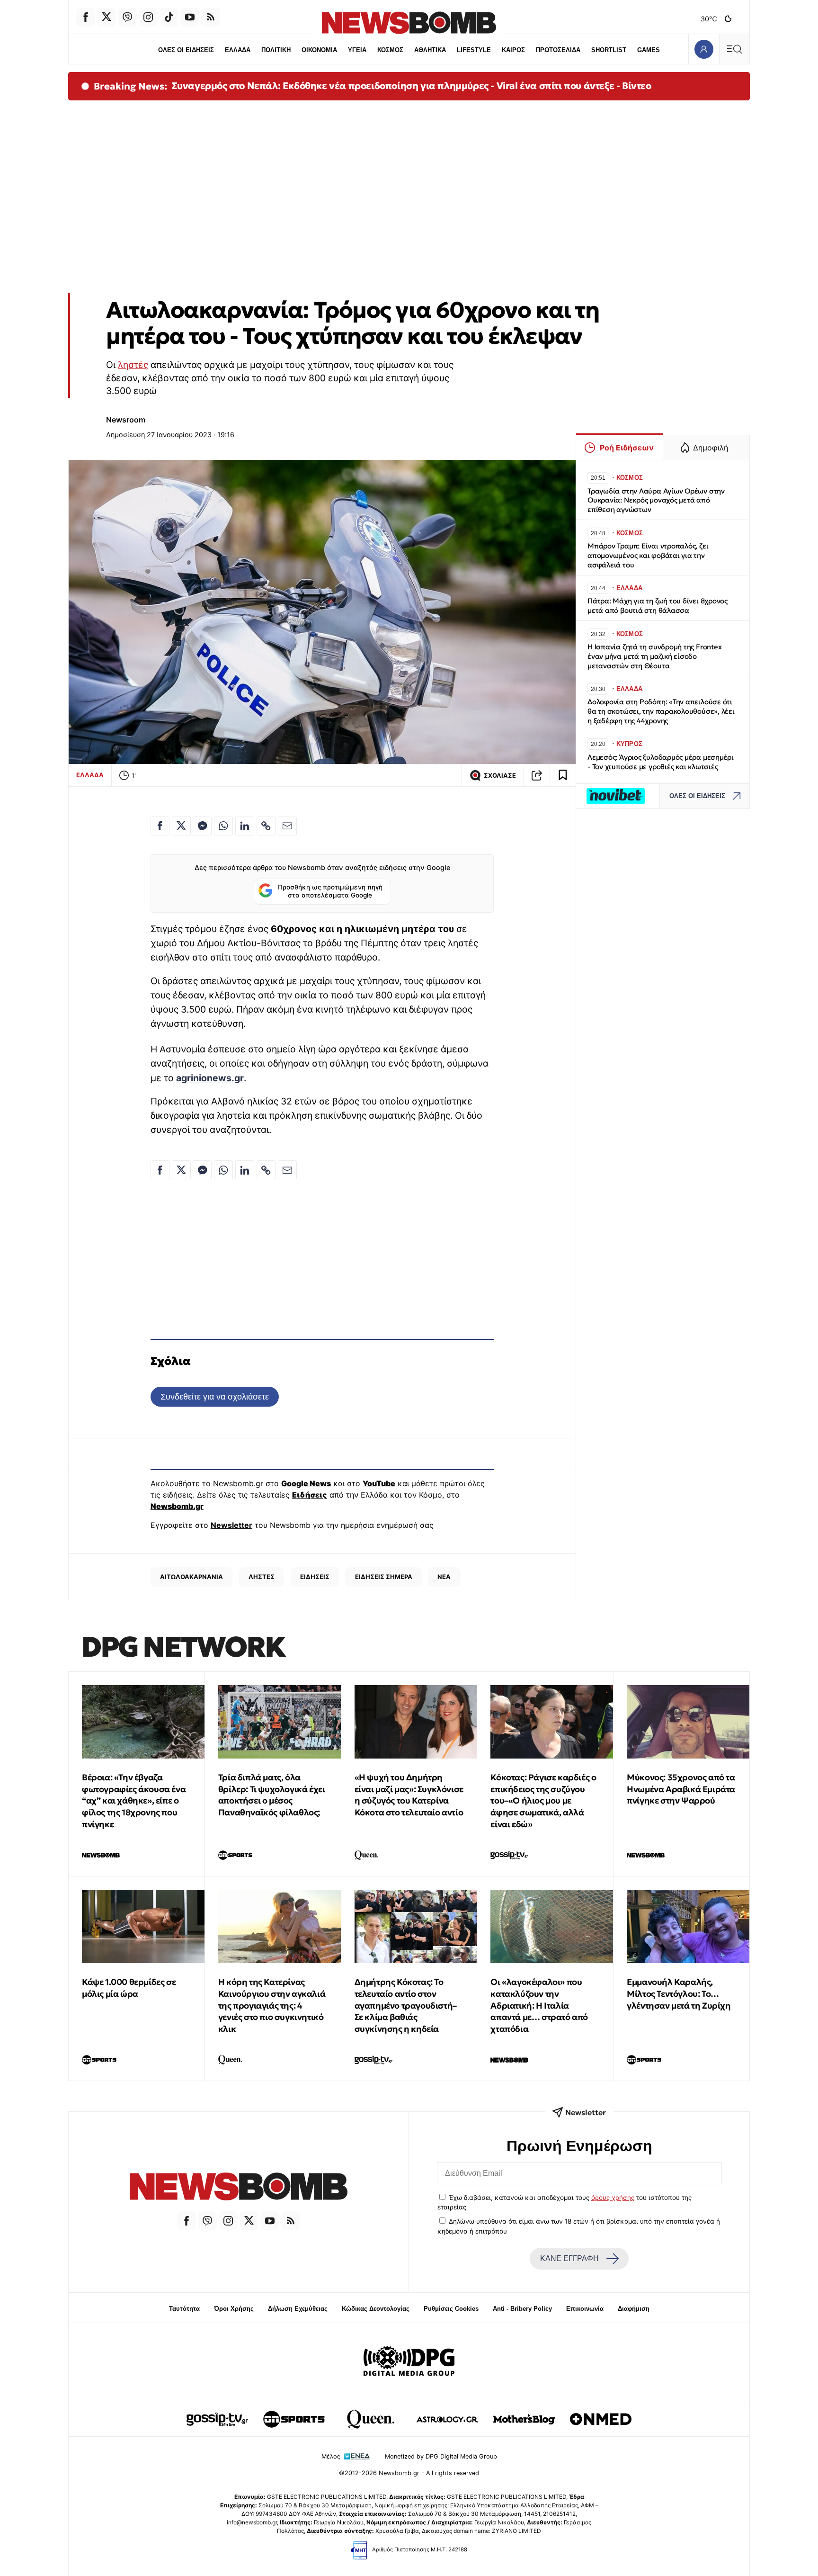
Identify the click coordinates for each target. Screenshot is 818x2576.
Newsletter (231, 1525)
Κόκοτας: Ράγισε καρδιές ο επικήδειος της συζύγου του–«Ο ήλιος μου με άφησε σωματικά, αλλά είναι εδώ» (543, 1801)
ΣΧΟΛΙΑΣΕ (500, 776)
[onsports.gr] (294, 2419)
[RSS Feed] (211, 17)
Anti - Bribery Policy (522, 2309)
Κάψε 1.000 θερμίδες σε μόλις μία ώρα (129, 1988)
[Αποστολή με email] (287, 826)
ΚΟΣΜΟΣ (390, 50)
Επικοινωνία (585, 2309)
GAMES (649, 50)
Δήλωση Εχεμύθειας (298, 2309)
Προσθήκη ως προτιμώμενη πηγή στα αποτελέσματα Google (330, 891)
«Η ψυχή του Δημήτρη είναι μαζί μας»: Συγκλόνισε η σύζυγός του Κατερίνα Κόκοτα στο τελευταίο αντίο (409, 1795)
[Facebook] (86, 17)
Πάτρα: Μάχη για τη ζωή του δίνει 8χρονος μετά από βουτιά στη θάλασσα (658, 606)
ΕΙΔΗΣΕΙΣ (315, 1577)
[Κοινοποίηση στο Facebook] (160, 826)
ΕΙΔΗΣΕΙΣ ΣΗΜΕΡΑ (384, 1577)
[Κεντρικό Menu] (734, 49)
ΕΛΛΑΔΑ (238, 50)
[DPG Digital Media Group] (409, 2362)
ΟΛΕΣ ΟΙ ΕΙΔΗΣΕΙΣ (186, 50)
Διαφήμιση (634, 2309)
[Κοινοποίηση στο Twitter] (181, 826)
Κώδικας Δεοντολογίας (376, 2309)
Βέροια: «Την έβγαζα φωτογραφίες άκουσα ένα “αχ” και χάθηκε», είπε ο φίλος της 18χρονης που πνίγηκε (134, 1801)
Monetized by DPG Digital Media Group (441, 2456)
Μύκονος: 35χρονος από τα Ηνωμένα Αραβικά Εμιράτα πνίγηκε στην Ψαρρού (681, 1789)
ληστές (133, 365)
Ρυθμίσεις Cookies (451, 2309)
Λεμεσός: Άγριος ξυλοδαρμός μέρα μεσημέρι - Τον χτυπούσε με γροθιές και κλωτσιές (661, 762)
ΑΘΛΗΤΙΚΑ (430, 50)
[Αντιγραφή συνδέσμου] (537, 775)
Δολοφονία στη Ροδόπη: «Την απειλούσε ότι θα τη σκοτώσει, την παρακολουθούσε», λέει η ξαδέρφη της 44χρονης (661, 711)
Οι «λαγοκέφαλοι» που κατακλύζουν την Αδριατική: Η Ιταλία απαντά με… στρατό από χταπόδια (539, 2005)
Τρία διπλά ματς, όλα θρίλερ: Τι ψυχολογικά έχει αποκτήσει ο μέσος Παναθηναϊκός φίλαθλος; (272, 1795)
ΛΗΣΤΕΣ (262, 1577)
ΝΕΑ (444, 1577)
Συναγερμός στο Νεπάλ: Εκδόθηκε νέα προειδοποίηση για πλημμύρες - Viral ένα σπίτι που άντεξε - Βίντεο (412, 86)
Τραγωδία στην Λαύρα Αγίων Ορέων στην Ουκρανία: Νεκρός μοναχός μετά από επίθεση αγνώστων (656, 500)
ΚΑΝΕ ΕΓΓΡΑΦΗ (569, 2258)
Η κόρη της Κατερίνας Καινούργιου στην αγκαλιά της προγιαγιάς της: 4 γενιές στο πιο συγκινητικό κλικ (272, 2005)
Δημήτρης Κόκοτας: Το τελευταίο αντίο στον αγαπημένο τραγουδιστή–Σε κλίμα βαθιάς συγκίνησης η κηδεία (406, 2005)
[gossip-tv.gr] (217, 2419)
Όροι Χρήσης (234, 2309)
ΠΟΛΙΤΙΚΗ (276, 50)
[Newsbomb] (239, 2188)
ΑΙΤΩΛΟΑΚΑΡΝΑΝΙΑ (191, 1577)
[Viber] (127, 17)
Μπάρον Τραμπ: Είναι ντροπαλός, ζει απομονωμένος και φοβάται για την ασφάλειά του (648, 555)
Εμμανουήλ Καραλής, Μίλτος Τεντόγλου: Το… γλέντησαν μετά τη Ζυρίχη (679, 1994)
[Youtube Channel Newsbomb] (190, 17)
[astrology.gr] (447, 2419)
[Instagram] (148, 17)
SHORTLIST (609, 50)
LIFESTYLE (474, 50)
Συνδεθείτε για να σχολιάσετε (215, 1396)
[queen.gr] (371, 2419)
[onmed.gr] (601, 2419)
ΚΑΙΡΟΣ (513, 50)
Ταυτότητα (184, 2309)
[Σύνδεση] (704, 49)
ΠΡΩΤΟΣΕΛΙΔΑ (558, 50)
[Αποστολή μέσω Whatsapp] (223, 826)
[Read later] (563, 775)
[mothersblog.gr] (524, 2419)
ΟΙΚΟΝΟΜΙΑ (319, 50)
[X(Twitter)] (107, 17)
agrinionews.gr (210, 1078)
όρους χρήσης (613, 2198)
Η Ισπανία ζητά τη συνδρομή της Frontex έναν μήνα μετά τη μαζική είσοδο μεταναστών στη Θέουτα (654, 656)
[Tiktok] (169, 17)
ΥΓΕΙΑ (357, 50)
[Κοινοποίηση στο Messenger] (202, 826)
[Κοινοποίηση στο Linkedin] (245, 826)
